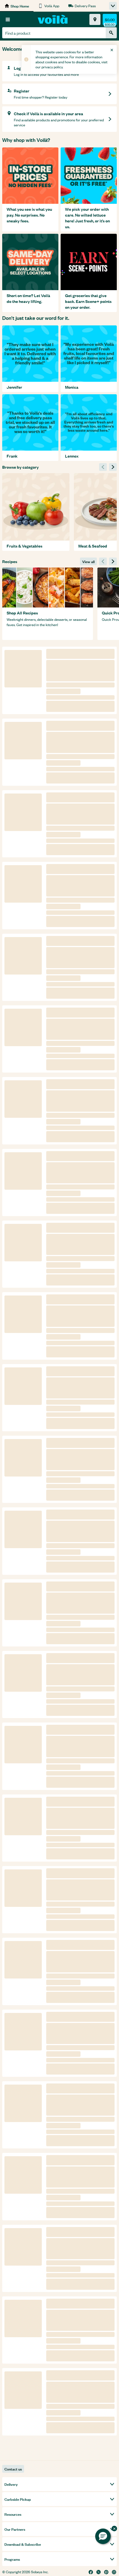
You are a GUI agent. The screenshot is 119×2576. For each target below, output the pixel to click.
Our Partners (15, 2529)
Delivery (11, 2484)
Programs (12, 2559)
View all (88, 561)
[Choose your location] (95, 19)
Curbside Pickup (18, 2499)
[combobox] (54, 33)
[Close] (112, 50)
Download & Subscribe (23, 2544)
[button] (103, 2536)
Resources (13, 2514)
